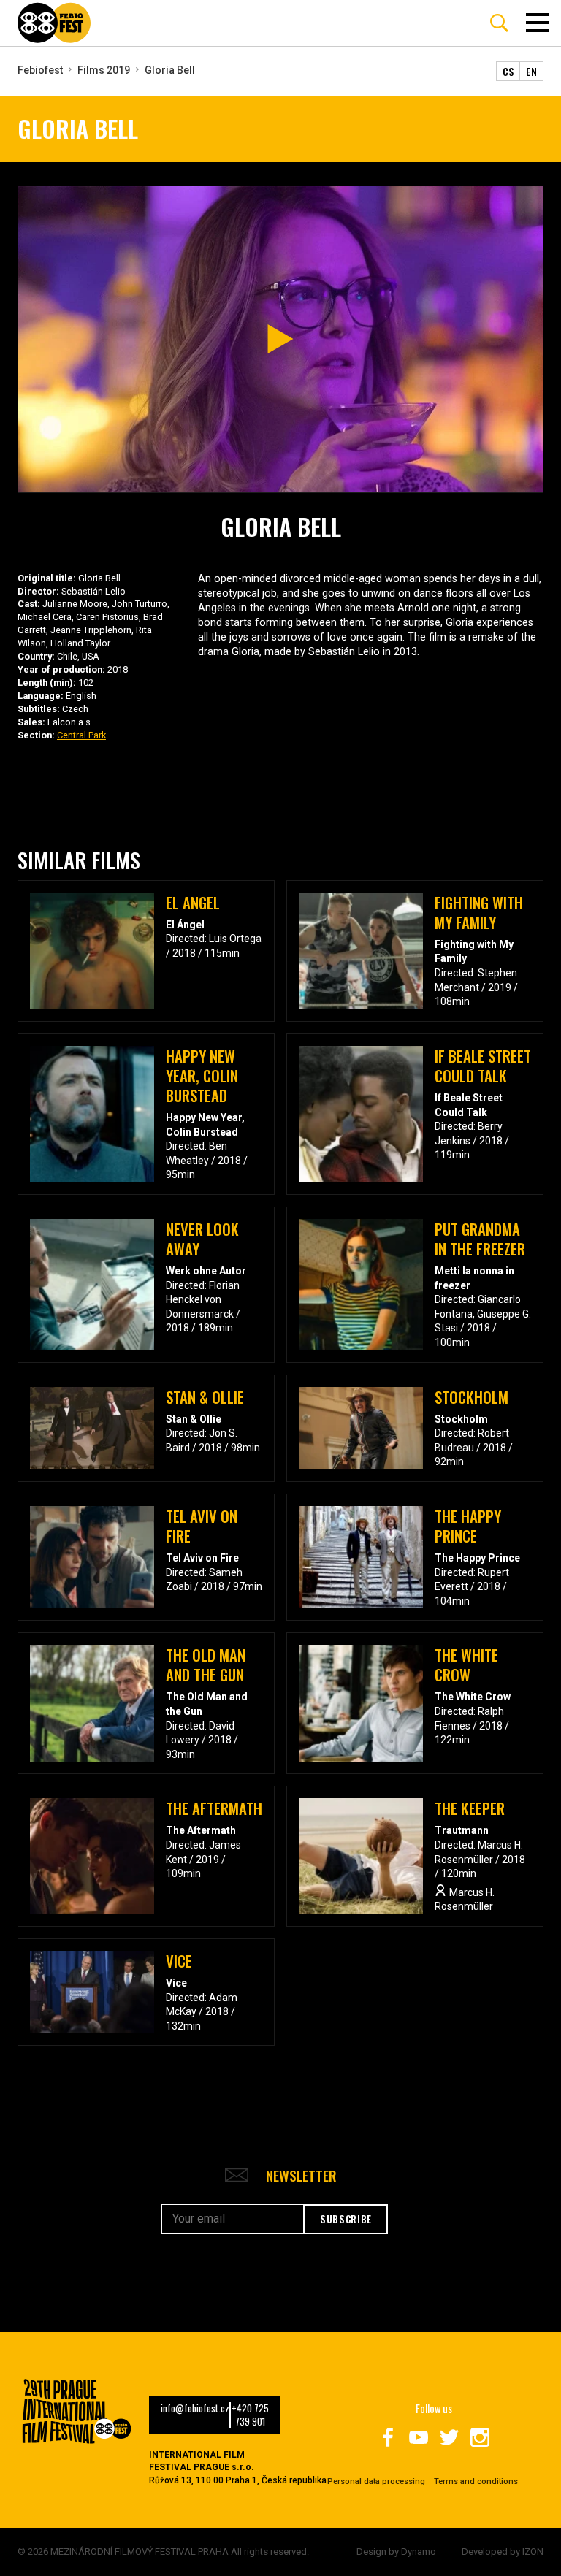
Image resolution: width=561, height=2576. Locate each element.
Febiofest (40, 70)
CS (508, 71)
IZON (533, 2552)
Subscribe (346, 2219)
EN (531, 71)
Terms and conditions (476, 2481)
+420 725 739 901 (250, 2415)
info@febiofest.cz (195, 2409)
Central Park (81, 735)
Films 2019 (104, 70)
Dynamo (419, 2552)
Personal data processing (376, 2481)
